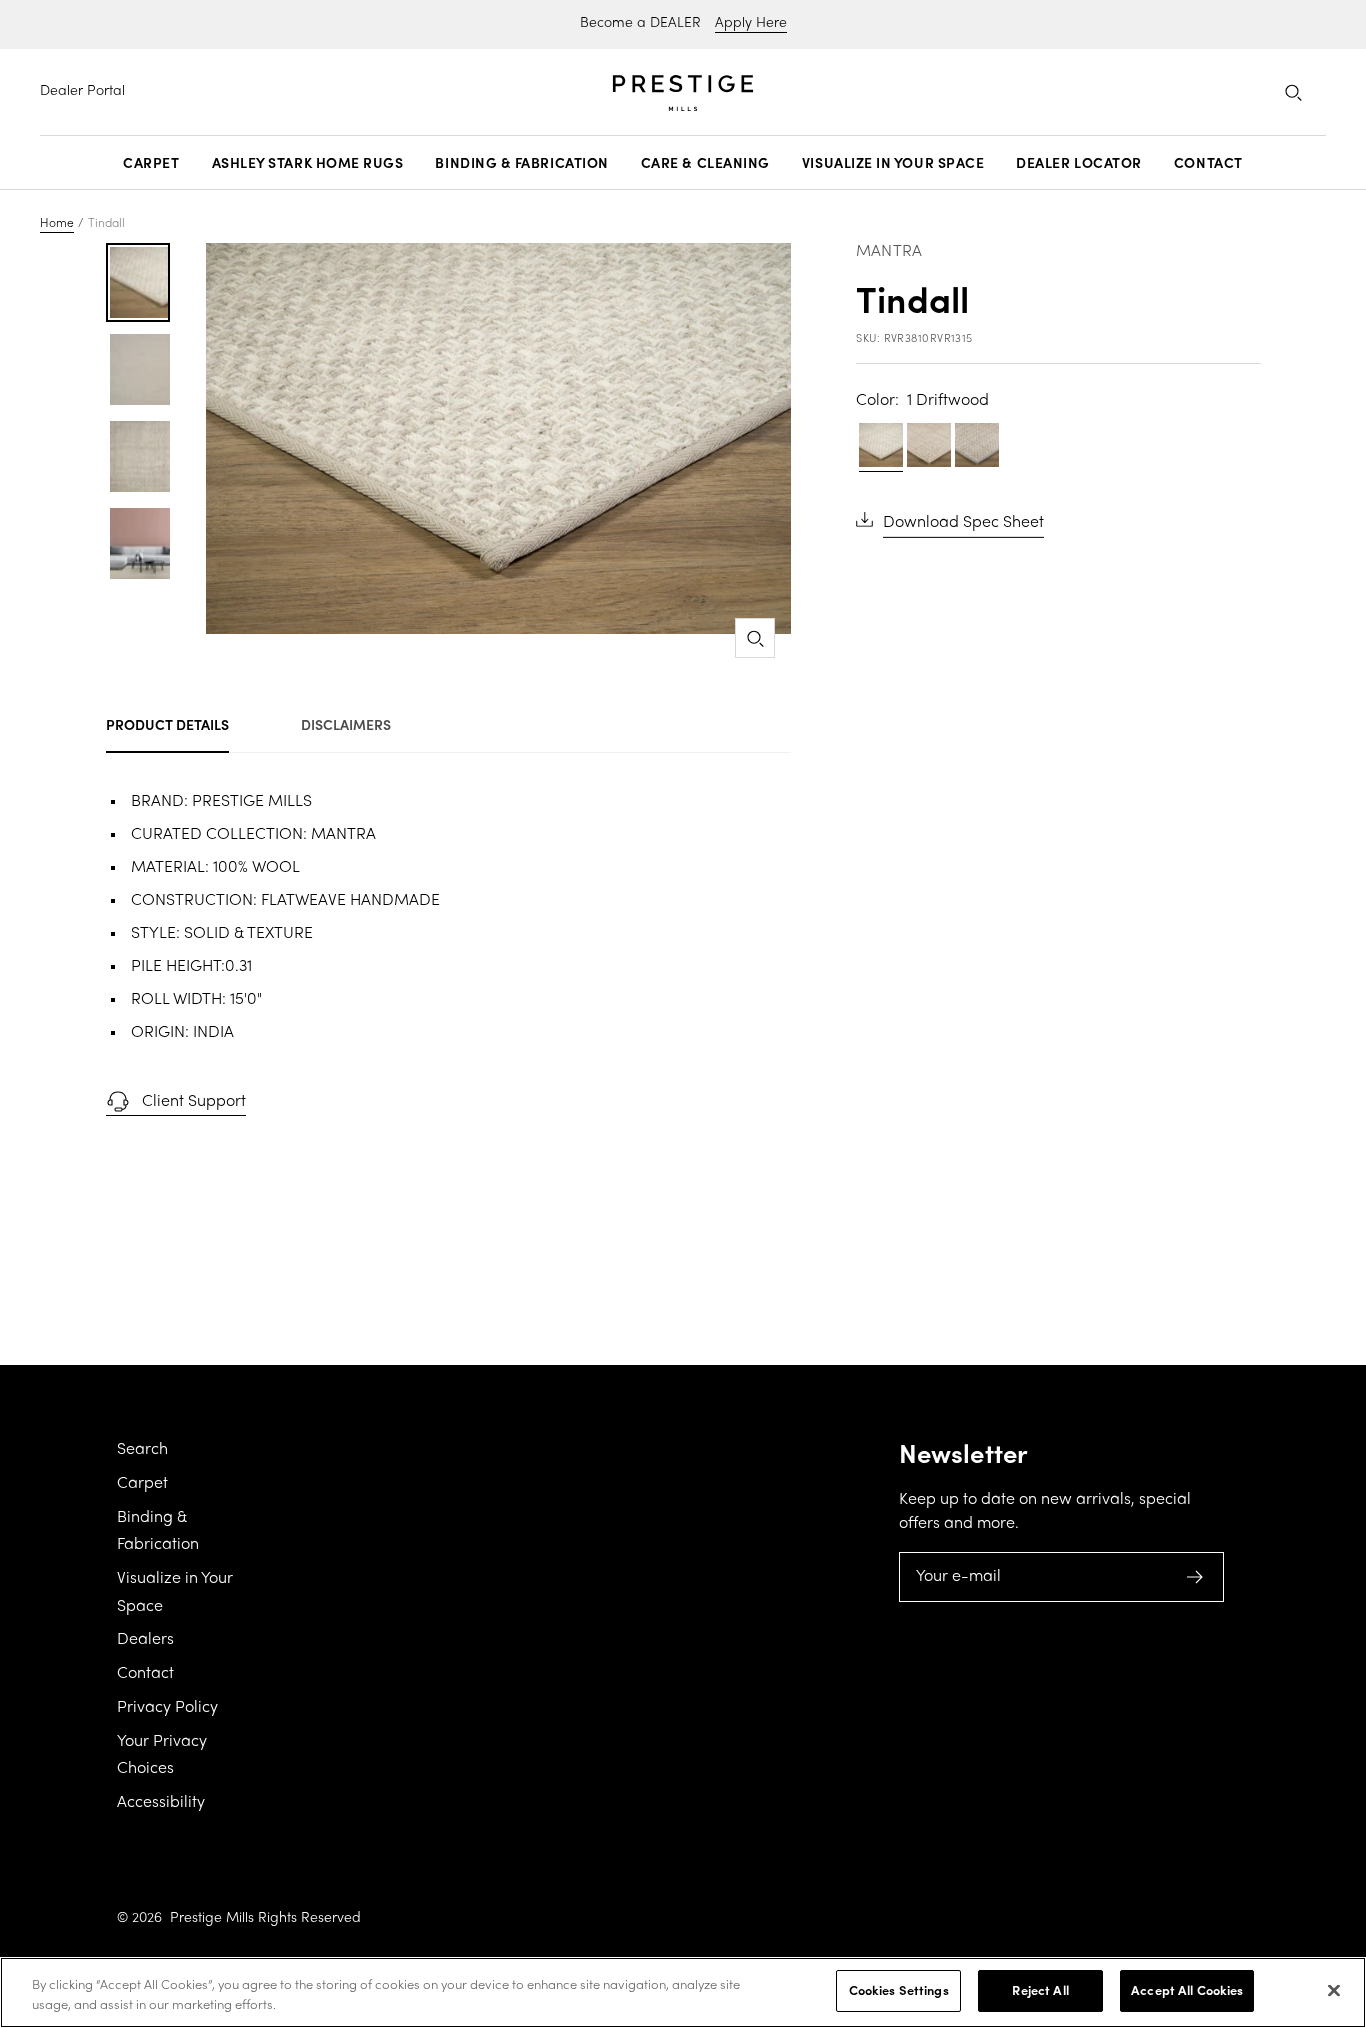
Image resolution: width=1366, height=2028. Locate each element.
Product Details (167, 724)
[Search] (1293, 92)
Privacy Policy (167, 1708)
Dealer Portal (82, 91)
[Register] (1195, 1577)
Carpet (151, 163)
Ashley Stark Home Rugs (308, 163)
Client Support (194, 1102)
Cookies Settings (899, 1990)
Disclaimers (346, 724)
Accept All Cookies (1187, 1990)
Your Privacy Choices (162, 1756)
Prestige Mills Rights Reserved (265, 1918)
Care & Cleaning (705, 163)
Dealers (145, 1640)
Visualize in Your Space (893, 163)
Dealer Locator (1079, 163)
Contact (1208, 163)
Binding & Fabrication (521, 163)
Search (142, 1450)
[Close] (1334, 1990)
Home (57, 224)
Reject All (1040, 1990)
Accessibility (161, 1803)
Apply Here (751, 23)
